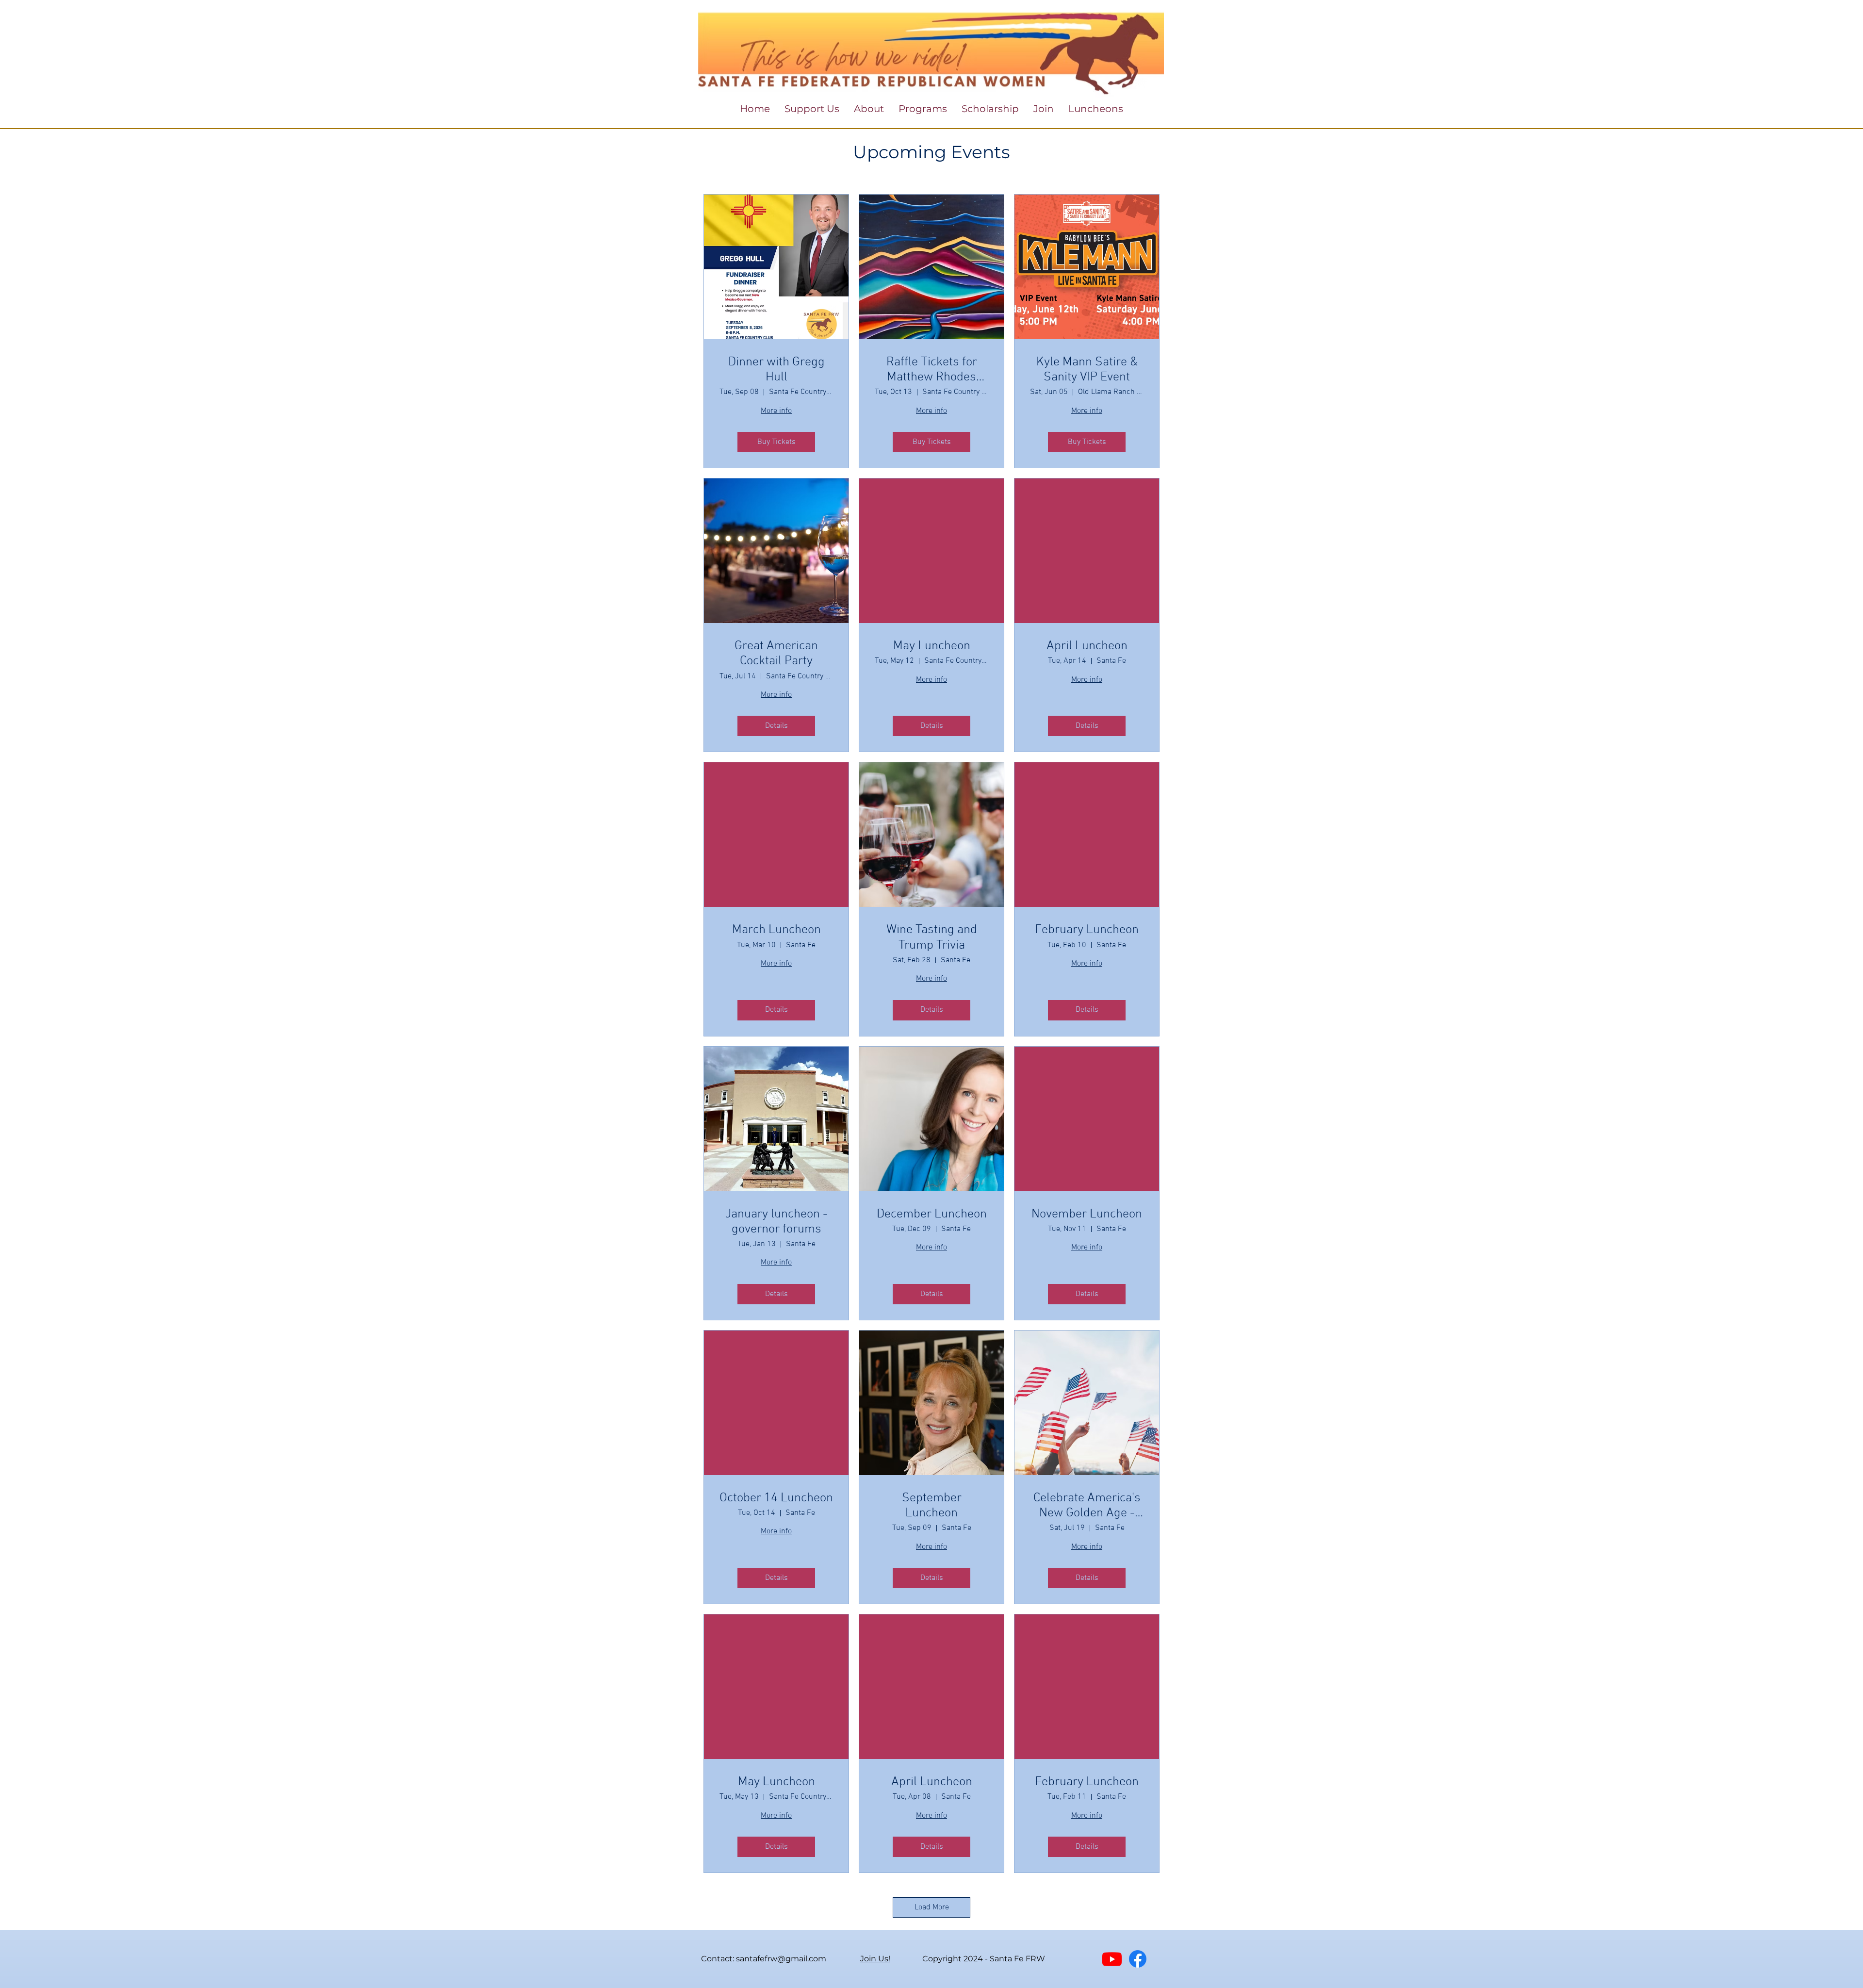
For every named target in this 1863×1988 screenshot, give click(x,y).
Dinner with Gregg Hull (776, 370)
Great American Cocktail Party (776, 654)
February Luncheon (1087, 930)
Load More (932, 1907)
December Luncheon (932, 1214)
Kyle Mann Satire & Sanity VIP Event (1087, 370)
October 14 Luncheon (776, 1498)
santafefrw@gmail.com (781, 1959)
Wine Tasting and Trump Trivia (932, 937)
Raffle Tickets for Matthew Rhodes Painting (932, 370)
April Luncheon (1087, 646)
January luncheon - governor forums (776, 1222)
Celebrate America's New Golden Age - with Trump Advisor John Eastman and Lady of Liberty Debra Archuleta (1087, 1506)
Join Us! (875, 1959)
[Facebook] (1138, 1959)
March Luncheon (776, 930)
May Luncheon (932, 646)
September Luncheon (932, 1506)
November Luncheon (1087, 1214)
